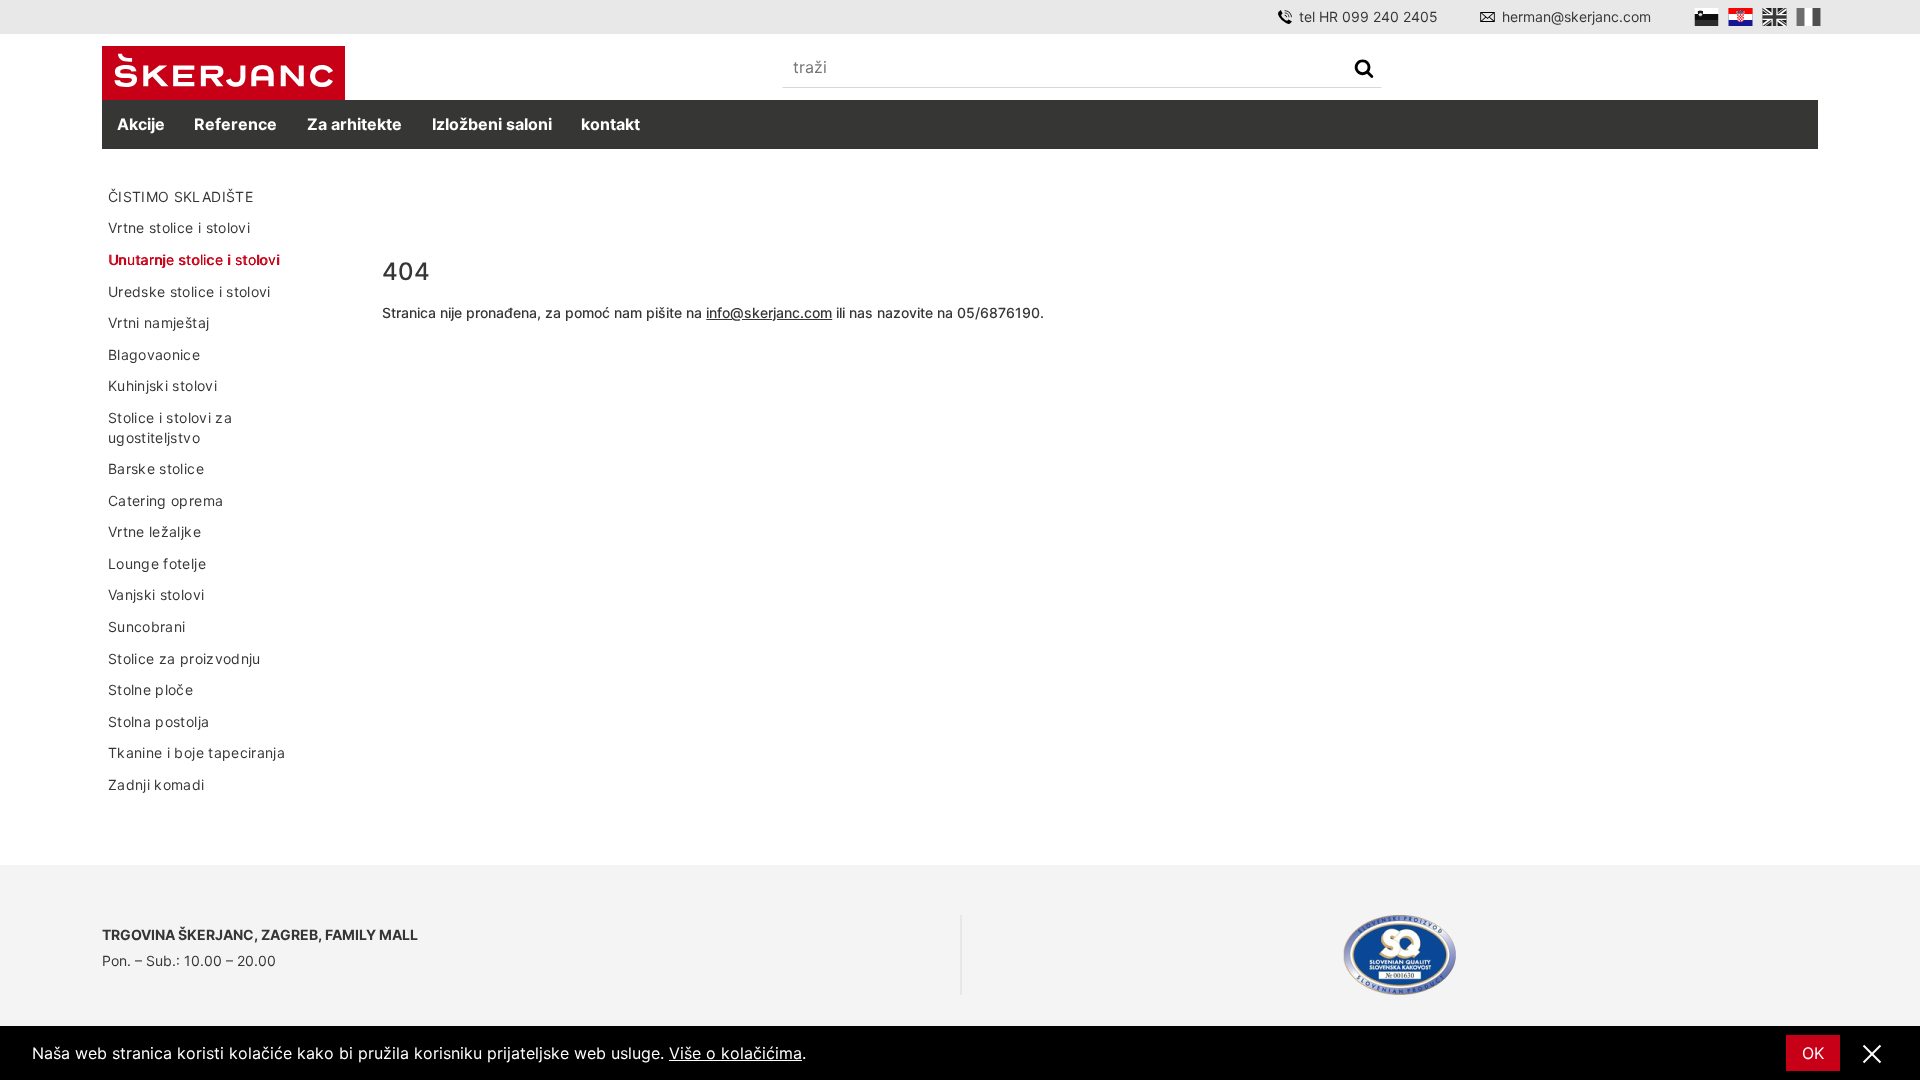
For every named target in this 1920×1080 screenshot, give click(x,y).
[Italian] (1808, 17)
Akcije (141, 124)
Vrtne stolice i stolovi (179, 227)
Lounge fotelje (157, 563)
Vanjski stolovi (156, 594)
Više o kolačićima (735, 1053)
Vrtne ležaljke (154, 531)
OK (1813, 1053)
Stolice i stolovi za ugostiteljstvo (170, 427)
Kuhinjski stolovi (162, 385)
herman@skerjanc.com (1576, 16)
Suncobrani (147, 626)
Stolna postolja (158, 721)
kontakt (610, 124)
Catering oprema (165, 500)
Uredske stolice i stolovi (189, 291)
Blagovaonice (154, 354)
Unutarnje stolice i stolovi (193, 259)
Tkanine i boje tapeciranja (196, 752)
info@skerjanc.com (769, 312)
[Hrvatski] (1740, 17)
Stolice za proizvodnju (184, 658)
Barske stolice (156, 468)
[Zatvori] (1872, 1055)
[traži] (1364, 70)
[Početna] (223, 73)
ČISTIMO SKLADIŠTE (180, 196)
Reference (235, 124)
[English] (1774, 17)
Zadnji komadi (156, 784)
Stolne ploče (150, 689)
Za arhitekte (354, 124)
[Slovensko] (1706, 17)
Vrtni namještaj (158, 322)
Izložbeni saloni (492, 124)
